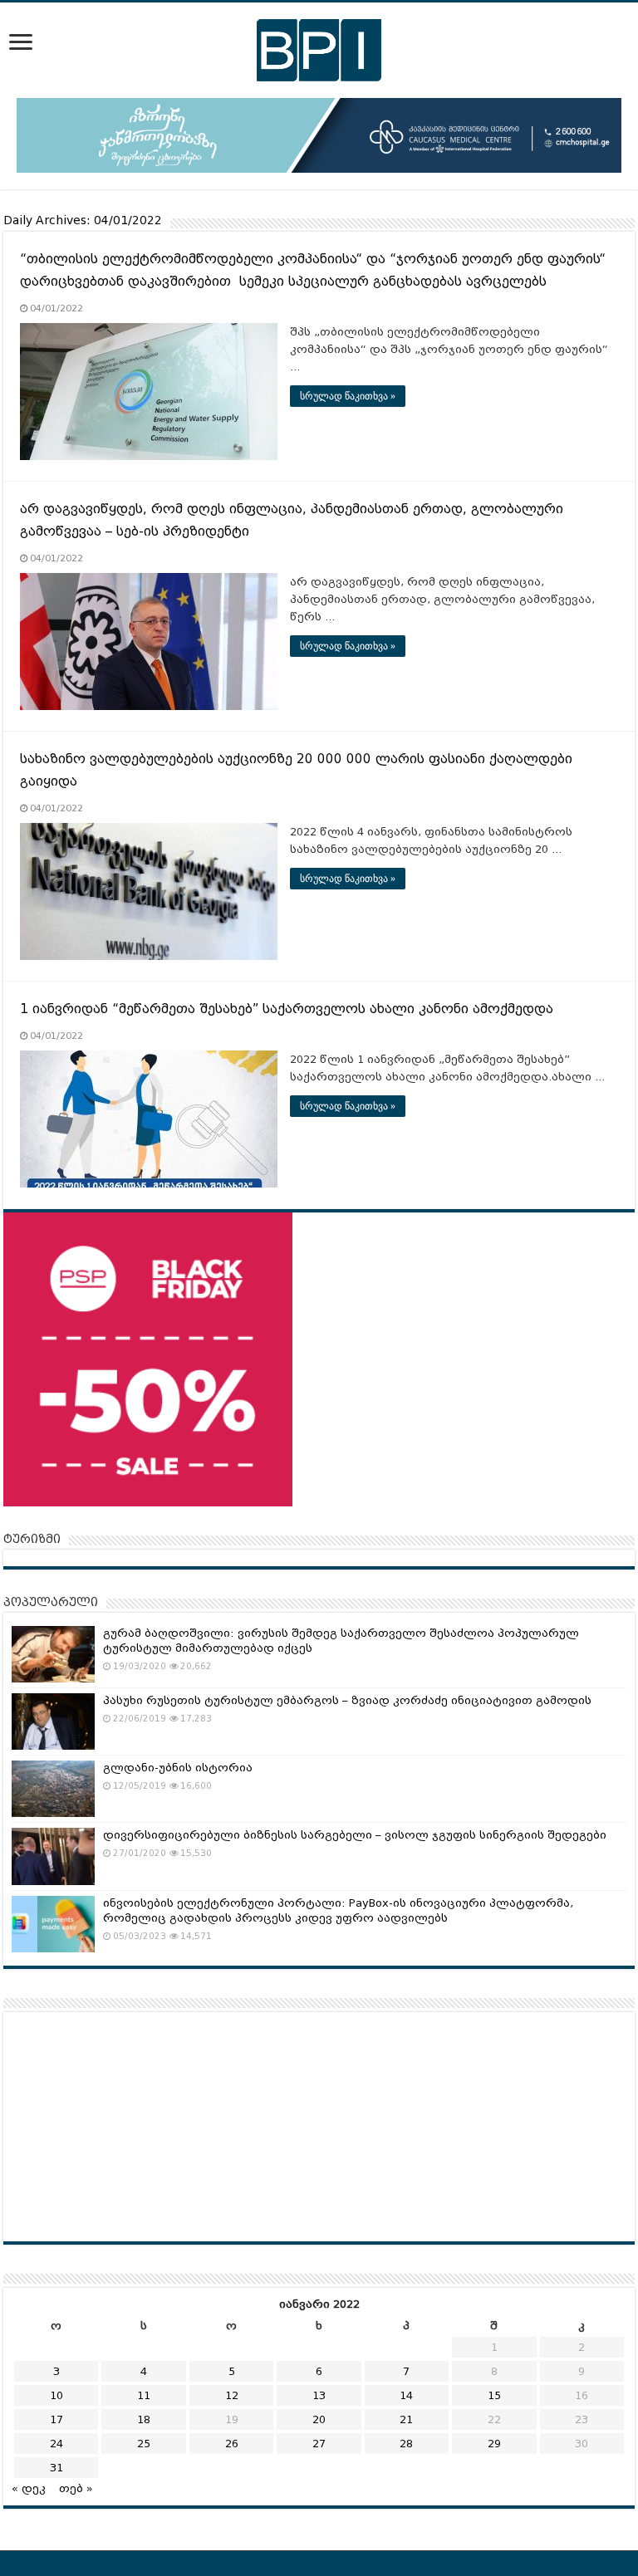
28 (406, 2444)
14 (406, 2395)
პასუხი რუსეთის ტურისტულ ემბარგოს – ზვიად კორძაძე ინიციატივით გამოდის (347, 1700)
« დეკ (29, 2488)
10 (56, 2395)
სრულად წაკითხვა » (348, 396)
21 (406, 2419)
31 (56, 2468)
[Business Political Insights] (319, 47)
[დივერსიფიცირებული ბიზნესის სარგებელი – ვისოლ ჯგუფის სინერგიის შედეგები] (53, 1856)
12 (232, 2395)
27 (319, 2444)
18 (144, 2419)
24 (56, 2444)
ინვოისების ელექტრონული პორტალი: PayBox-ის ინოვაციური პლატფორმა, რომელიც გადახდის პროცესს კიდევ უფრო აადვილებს (338, 1910)
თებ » (76, 2488)
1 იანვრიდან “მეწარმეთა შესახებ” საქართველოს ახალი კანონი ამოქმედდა (287, 1009)
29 (494, 2444)
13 (319, 2395)
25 (144, 2444)
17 (56, 2419)
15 (494, 2395)
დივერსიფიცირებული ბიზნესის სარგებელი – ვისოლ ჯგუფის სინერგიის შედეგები (355, 1835)
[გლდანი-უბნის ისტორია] (53, 1789)
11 (144, 2395)
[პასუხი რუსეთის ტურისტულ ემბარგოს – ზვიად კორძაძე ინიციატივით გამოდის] (53, 1721)
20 (319, 2419)
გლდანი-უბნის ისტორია (178, 1768)
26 (232, 2444)
